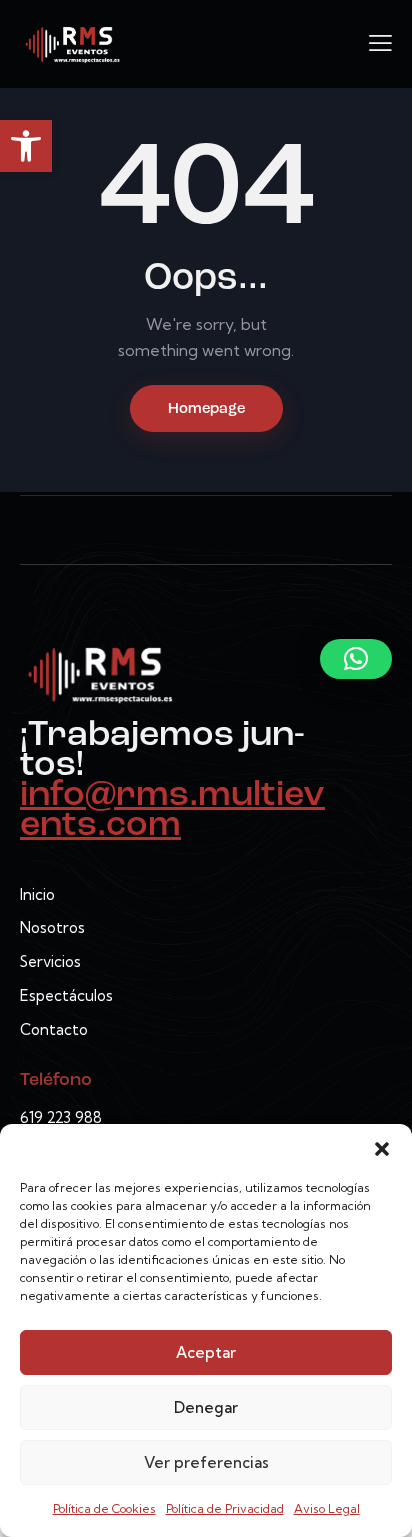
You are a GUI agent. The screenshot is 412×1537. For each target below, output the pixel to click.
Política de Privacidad (225, 1508)
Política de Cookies (104, 1508)
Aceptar (206, 1352)
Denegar (206, 1407)
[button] (26, 146)
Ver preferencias (206, 1462)
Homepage (206, 409)
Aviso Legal (327, 1508)
